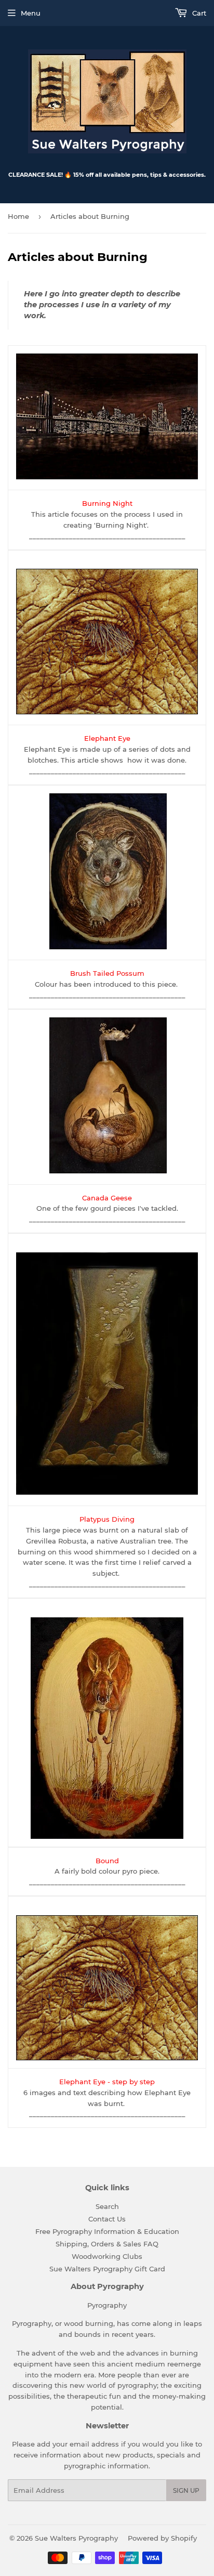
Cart (198, 13)
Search (107, 2206)
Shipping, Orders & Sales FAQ (107, 2244)
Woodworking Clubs (107, 2256)
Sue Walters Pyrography (76, 2538)
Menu (31, 13)
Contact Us (107, 2219)
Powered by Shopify (162, 2538)
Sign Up (186, 2490)
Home (18, 216)
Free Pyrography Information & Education (107, 2231)
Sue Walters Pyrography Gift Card (107, 2269)
